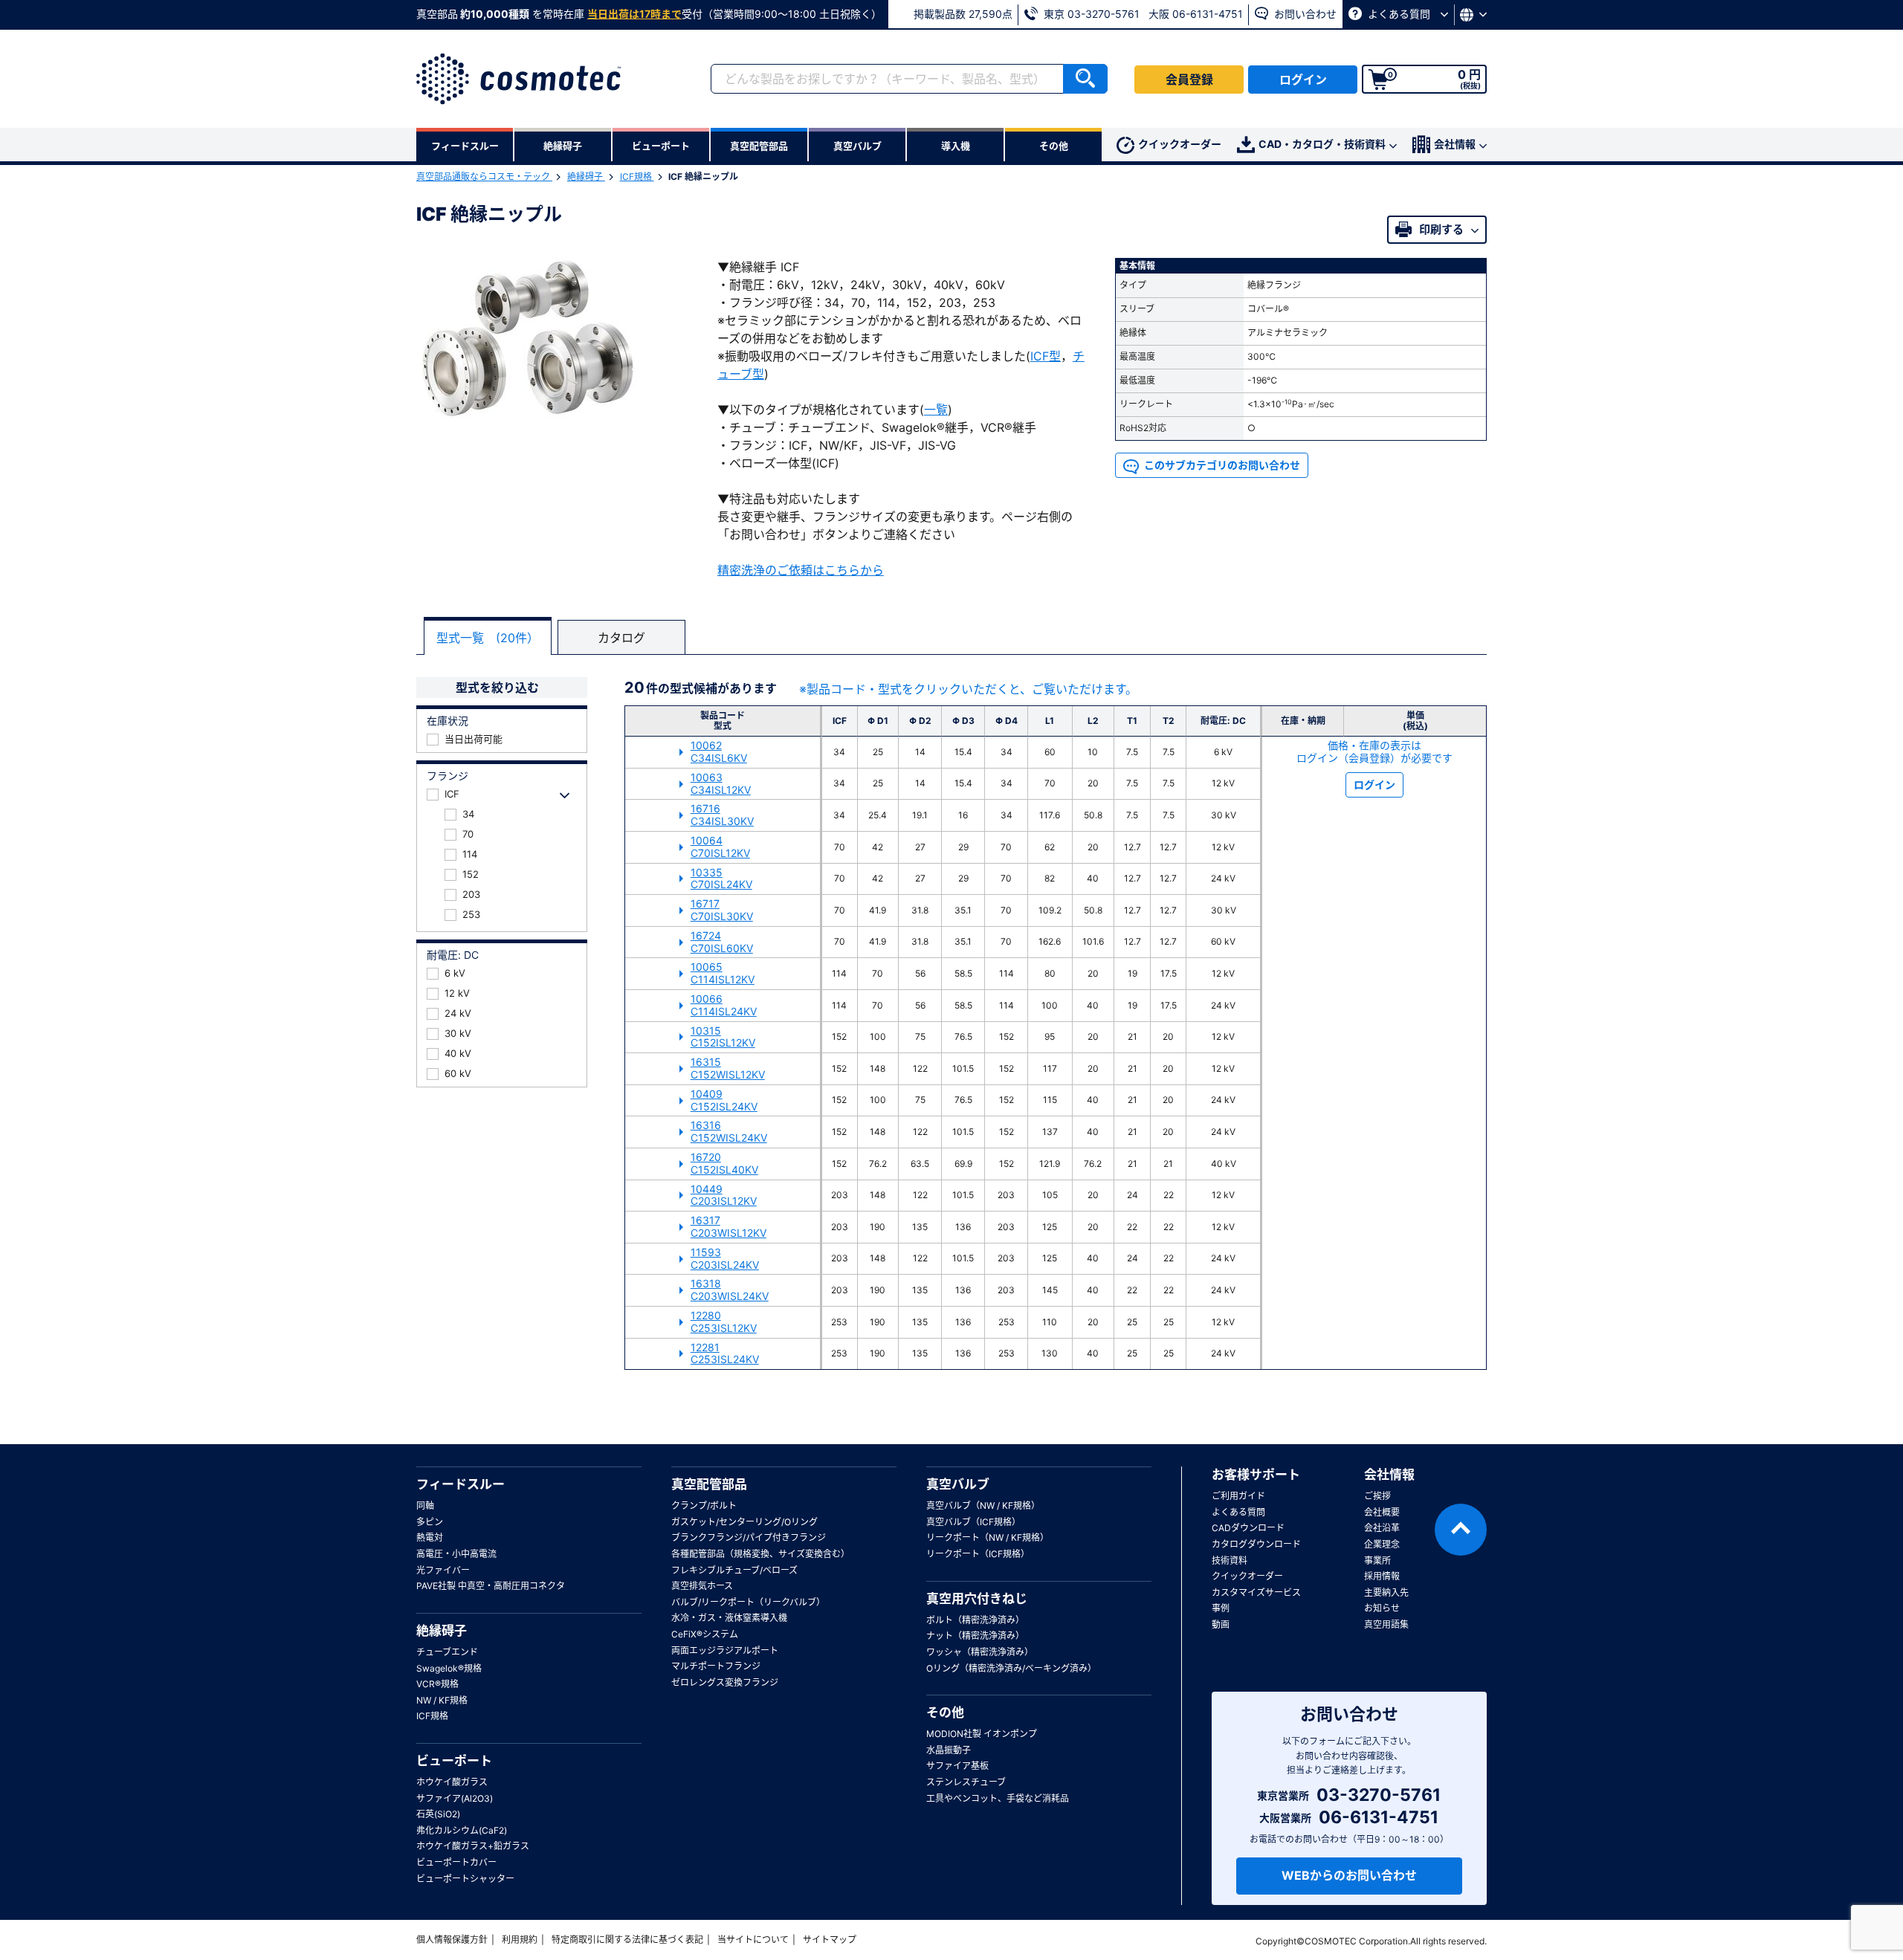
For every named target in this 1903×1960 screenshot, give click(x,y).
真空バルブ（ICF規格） (973, 1522)
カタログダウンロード (1256, 1544)
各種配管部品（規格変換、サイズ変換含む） (760, 1554)
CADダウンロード (1248, 1528)
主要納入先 (1386, 1592)
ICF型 (1046, 356)
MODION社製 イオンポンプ (982, 1734)
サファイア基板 (957, 1766)
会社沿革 (1382, 1528)
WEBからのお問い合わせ (1349, 1875)
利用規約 (520, 1940)
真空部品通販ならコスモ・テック (484, 177)
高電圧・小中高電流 (456, 1554)
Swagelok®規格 (449, 1668)
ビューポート (454, 1761)
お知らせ (1382, 1608)
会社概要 (1382, 1512)
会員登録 (1189, 80)
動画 (1221, 1624)
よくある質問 (1399, 14)
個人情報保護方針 (452, 1940)
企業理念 (1382, 1544)
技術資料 (1230, 1560)
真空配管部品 (709, 1484)
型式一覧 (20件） (488, 638)
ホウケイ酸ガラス (452, 1782)
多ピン (430, 1522)
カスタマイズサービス (1256, 1592)
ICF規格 (637, 177)
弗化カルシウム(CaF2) (462, 1830)
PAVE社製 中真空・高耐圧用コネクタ (491, 1586)
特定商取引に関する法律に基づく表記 (627, 1940)
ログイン (1303, 80)
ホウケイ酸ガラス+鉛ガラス (473, 1846)
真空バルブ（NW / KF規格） (983, 1505)
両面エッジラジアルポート (725, 1650)
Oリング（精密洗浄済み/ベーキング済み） (1011, 1668)
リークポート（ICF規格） (978, 1554)
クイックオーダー (1180, 144)
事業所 (1377, 1560)
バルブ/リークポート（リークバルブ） (748, 1602)
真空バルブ (958, 1484)
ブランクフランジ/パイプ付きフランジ (749, 1537)
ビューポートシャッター (465, 1879)
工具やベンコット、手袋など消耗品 (998, 1798)
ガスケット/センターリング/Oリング (744, 1522)
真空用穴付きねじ (977, 1599)
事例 (1221, 1608)
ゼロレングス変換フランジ (725, 1682)
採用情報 (1382, 1576)
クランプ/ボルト (704, 1505)
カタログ (621, 638)
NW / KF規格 (442, 1700)
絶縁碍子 (586, 177)
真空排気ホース (702, 1586)
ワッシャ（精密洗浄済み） (980, 1652)
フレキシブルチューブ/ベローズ (734, 1570)
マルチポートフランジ (716, 1666)
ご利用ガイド (1238, 1496)
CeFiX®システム (705, 1634)
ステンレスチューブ (966, 1782)
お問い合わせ (1304, 14)
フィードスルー (461, 1484)
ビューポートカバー (456, 1862)
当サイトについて (753, 1940)
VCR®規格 (437, 1684)
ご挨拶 (1377, 1496)
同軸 (425, 1505)
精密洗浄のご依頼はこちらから (801, 570)
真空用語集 (1386, 1624)
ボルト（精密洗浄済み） (975, 1620)
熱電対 (430, 1537)
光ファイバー (443, 1570)
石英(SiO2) (438, 1814)
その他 (945, 1712)
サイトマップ (830, 1940)
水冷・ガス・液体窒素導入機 (729, 1618)
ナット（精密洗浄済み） (975, 1636)
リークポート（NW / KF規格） (988, 1537)
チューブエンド (447, 1652)
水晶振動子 (949, 1750)
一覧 (936, 410)
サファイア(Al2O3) (455, 1798)
